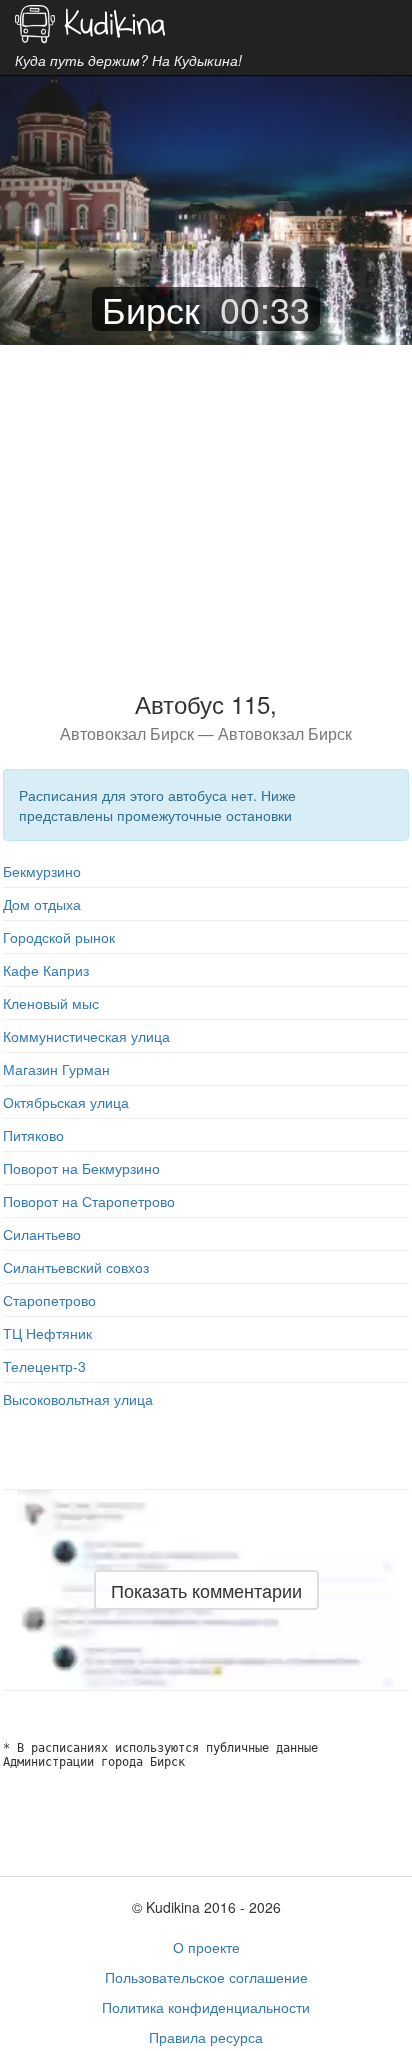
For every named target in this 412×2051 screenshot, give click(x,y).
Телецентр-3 (44, 1366)
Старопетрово (49, 1300)
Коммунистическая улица (86, 1036)
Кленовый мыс (51, 1003)
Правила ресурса (206, 2037)
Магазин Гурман (56, 1069)
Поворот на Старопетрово (89, 1201)
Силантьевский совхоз (76, 1267)
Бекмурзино (42, 871)
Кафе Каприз (46, 970)
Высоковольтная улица (78, 1399)
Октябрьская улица (66, 1102)
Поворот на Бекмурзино (81, 1168)
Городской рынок (59, 937)
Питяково (33, 1135)
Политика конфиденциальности (206, 2007)
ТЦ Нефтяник (47, 1333)
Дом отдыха (42, 904)
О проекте (206, 1947)
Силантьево (42, 1234)
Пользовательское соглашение (206, 1977)
